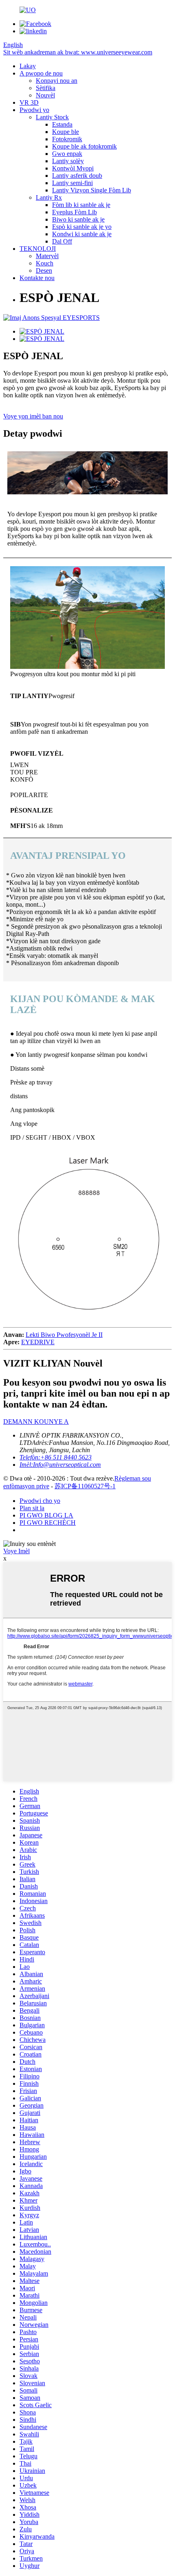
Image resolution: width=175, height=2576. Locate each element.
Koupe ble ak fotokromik (84, 146)
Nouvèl (45, 95)
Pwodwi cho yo (40, 1501)
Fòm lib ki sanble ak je (81, 205)
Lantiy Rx (49, 197)
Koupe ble (66, 132)
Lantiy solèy (68, 161)
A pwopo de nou (41, 73)
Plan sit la (32, 1508)
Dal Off (62, 241)
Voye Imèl (16, 1551)
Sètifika (46, 88)
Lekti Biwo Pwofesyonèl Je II (64, 1335)
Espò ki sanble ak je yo (82, 227)
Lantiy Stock (52, 117)
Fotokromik (67, 139)
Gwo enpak (67, 154)
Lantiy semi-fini (72, 183)
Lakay (28, 66)
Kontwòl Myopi (73, 168)
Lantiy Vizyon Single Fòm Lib (92, 190)
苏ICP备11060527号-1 (85, 1486)
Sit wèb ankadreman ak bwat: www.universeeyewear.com (78, 52)
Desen (44, 271)
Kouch (45, 263)
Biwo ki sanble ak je (78, 219)
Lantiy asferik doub (77, 176)
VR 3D (29, 102)
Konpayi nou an (57, 81)
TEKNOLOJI (38, 249)
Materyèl (47, 256)
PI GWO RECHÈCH (48, 1523)
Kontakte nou (37, 278)
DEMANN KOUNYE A (36, 1422)
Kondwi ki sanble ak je (82, 234)
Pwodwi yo (34, 110)
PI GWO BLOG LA (46, 1515)
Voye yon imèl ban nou (33, 416)
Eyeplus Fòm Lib (74, 212)
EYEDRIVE (38, 1342)
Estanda (62, 124)
